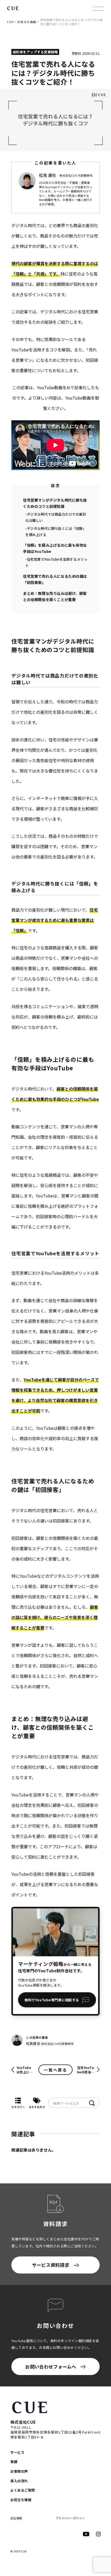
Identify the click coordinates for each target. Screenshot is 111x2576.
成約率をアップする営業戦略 (35, 52)
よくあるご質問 (23, 2490)
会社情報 (16, 2518)
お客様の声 (19, 2471)
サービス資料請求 (51, 2265)
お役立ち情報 (27, 22)
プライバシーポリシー (70, 2518)
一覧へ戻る (55, 2070)
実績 (14, 2462)
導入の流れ (19, 2481)
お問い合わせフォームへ (51, 2367)
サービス (17, 2452)
